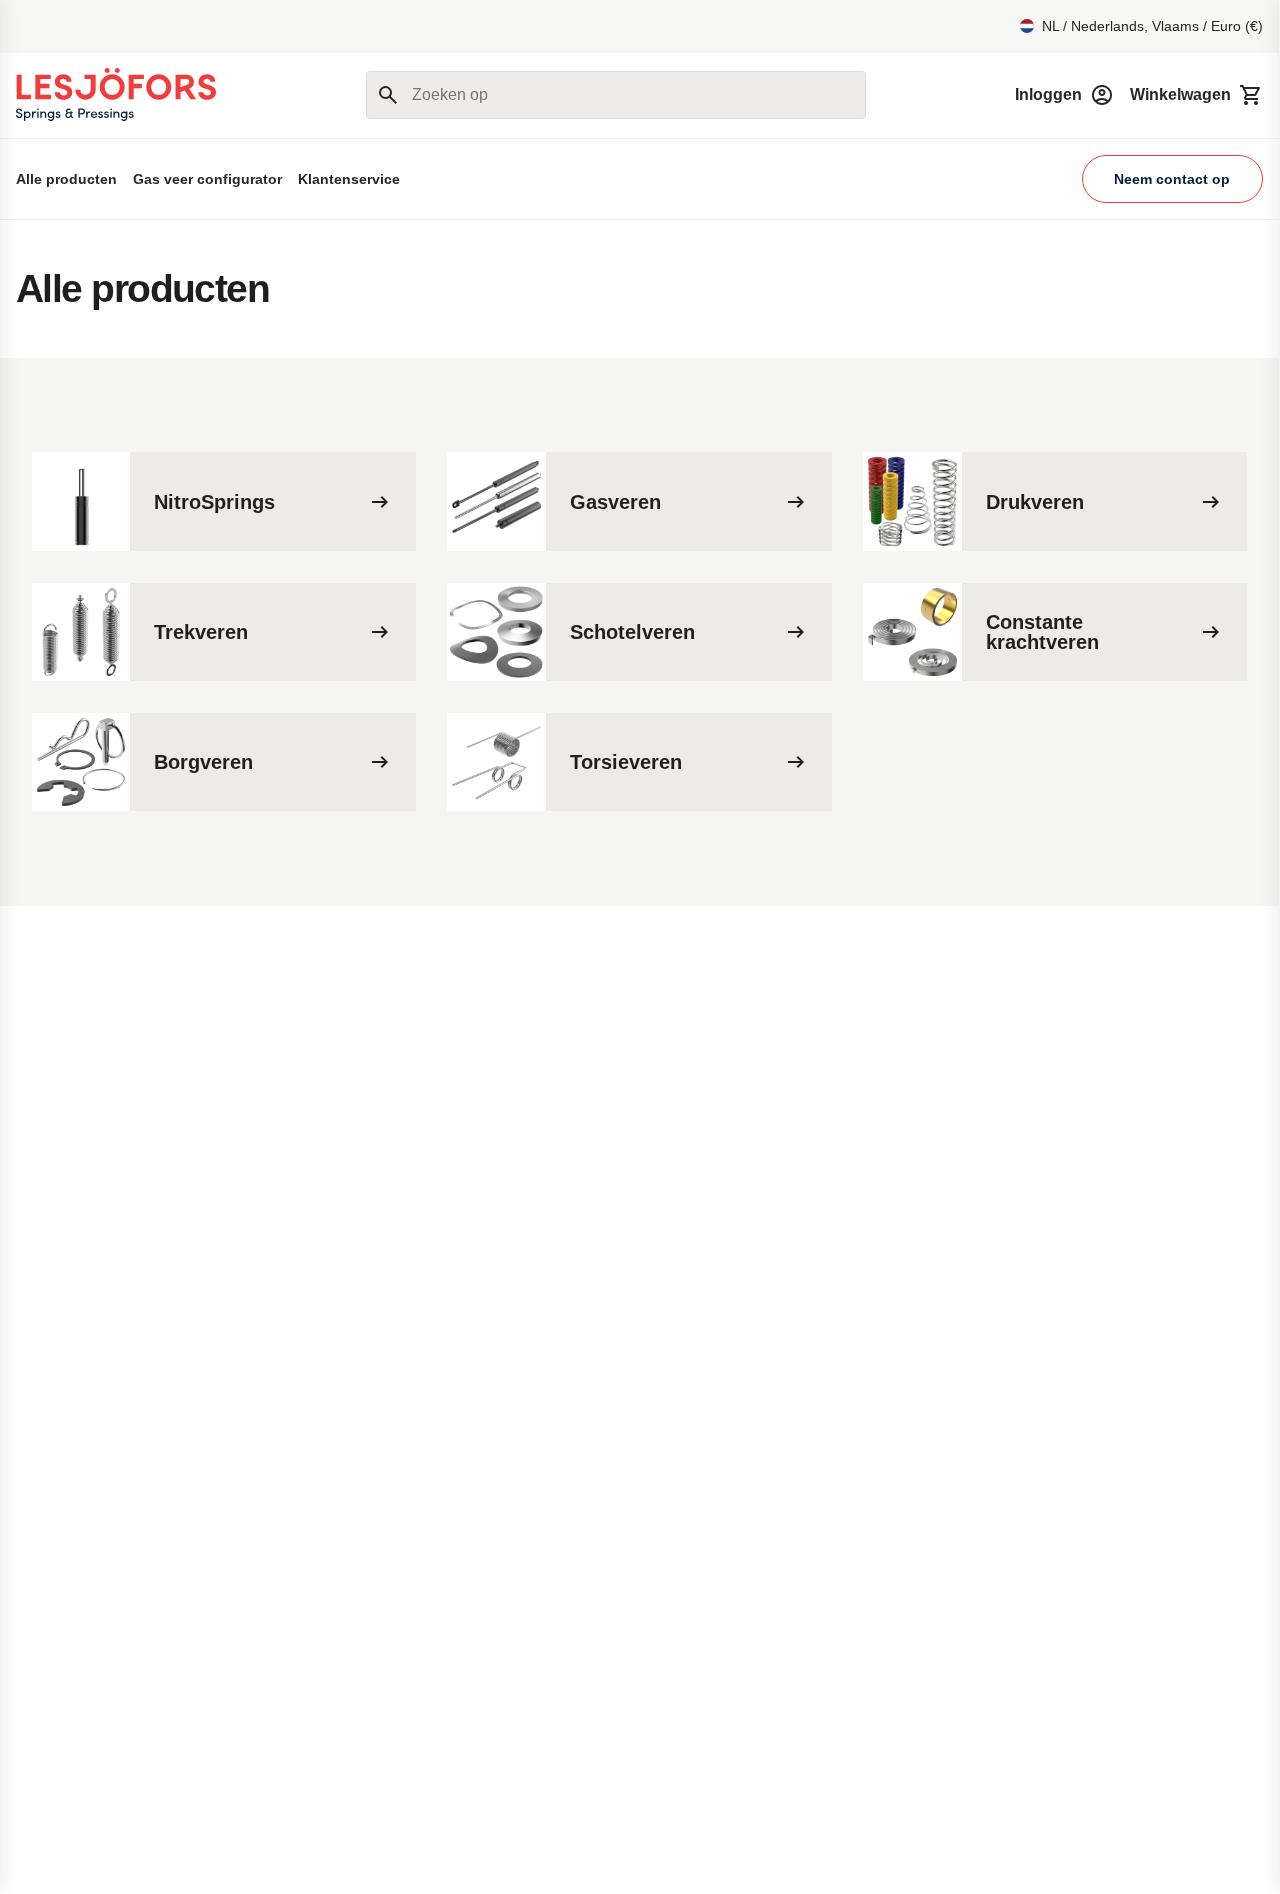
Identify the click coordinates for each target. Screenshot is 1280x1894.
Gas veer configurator (207, 179)
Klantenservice (349, 179)
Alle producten (66, 179)
